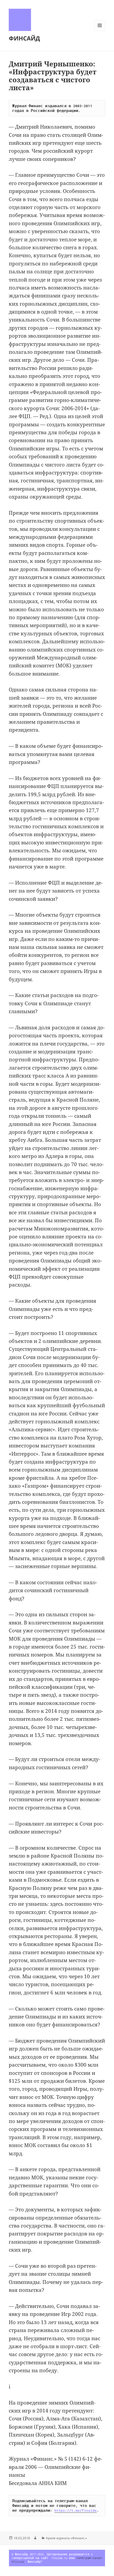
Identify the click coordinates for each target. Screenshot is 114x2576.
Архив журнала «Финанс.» (66, 2538)
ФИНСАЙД (24, 38)
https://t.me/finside (76, 2510)
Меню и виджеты (100, 31)
